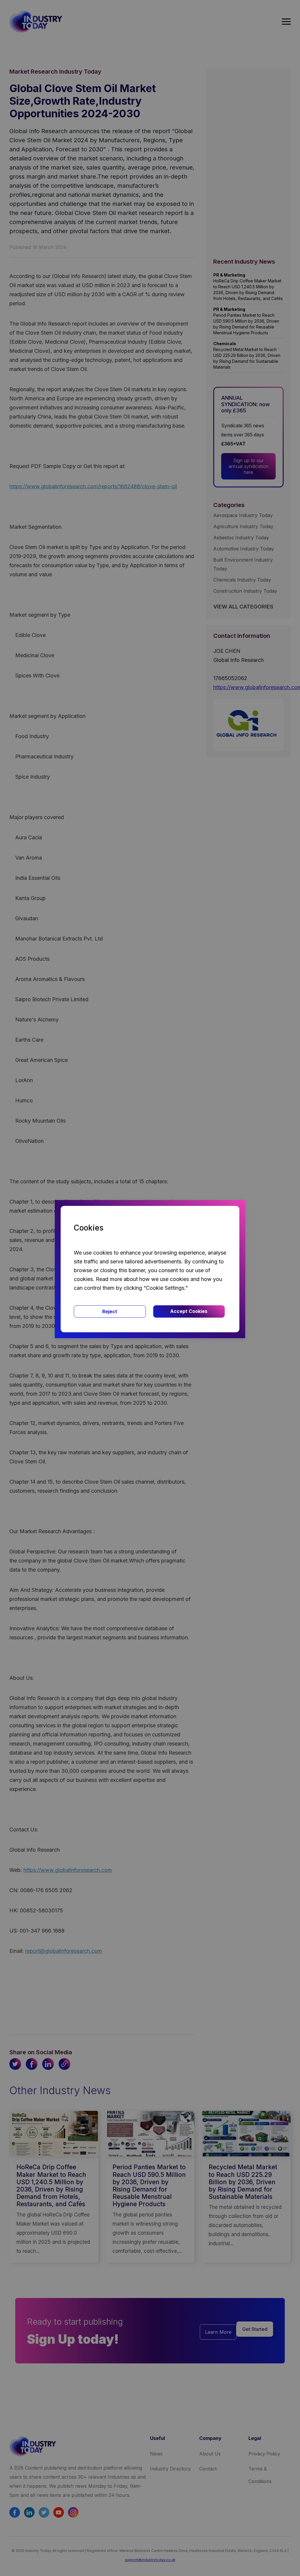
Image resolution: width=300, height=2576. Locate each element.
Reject (110, 1311)
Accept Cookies (189, 1311)
